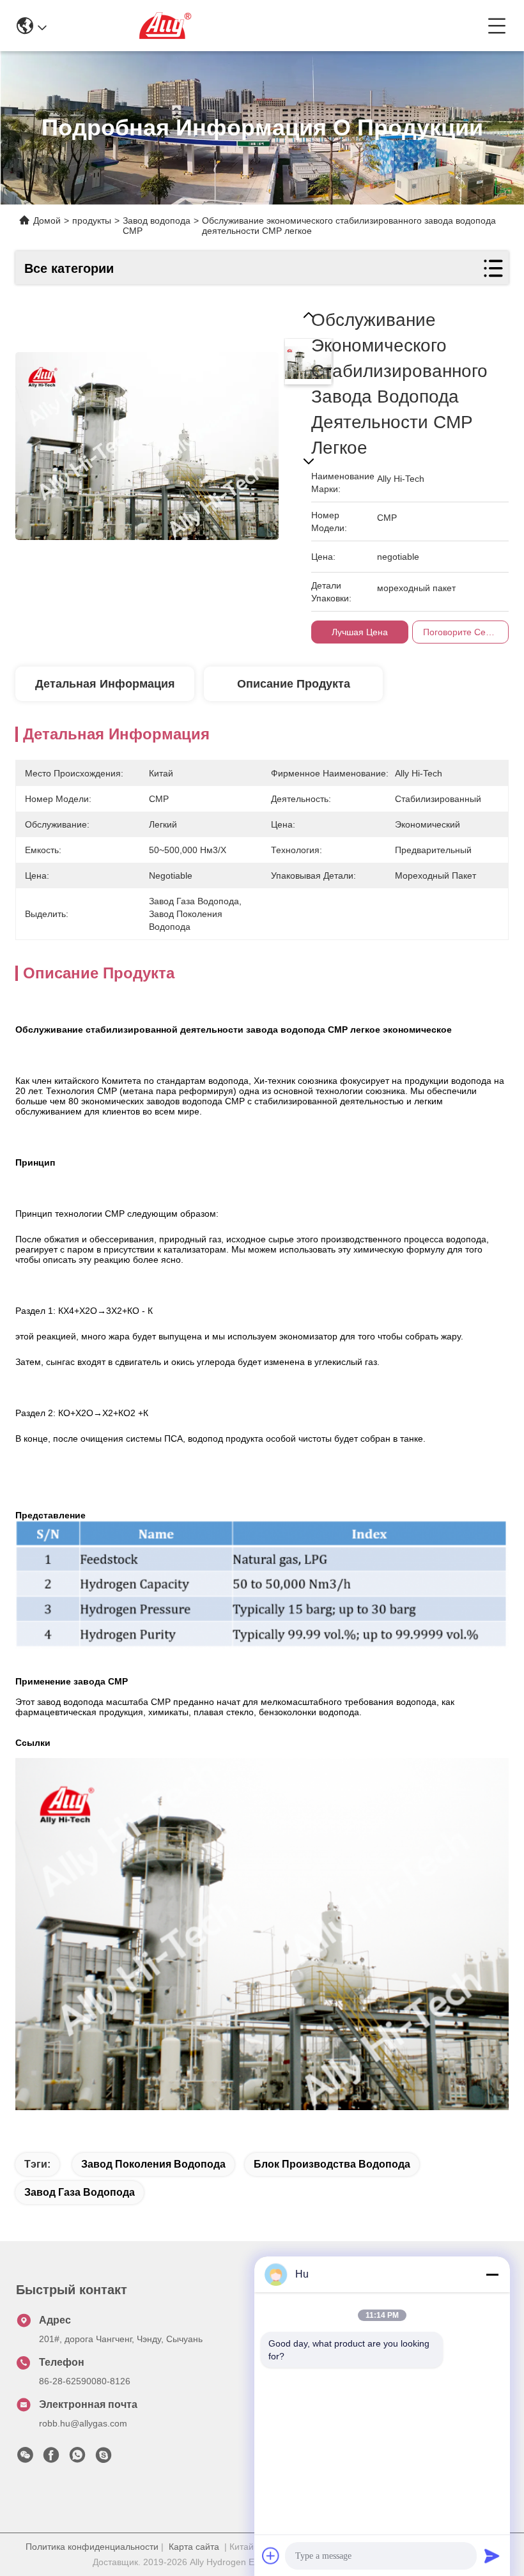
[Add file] (271, 2556)
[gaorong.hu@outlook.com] (104, 2458)
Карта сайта (194, 2547)
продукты (92, 220)
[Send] (492, 2556)
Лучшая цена (360, 632)
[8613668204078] (77, 2458)
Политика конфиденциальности (92, 2547)
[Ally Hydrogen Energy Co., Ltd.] (267, 26)
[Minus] (492, 2274)
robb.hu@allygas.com (83, 2423)
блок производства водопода (332, 2164)
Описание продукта (294, 684)
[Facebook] (51, 2458)
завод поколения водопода (153, 2164)
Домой (47, 220)
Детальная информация (105, 684)
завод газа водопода (80, 2192)
